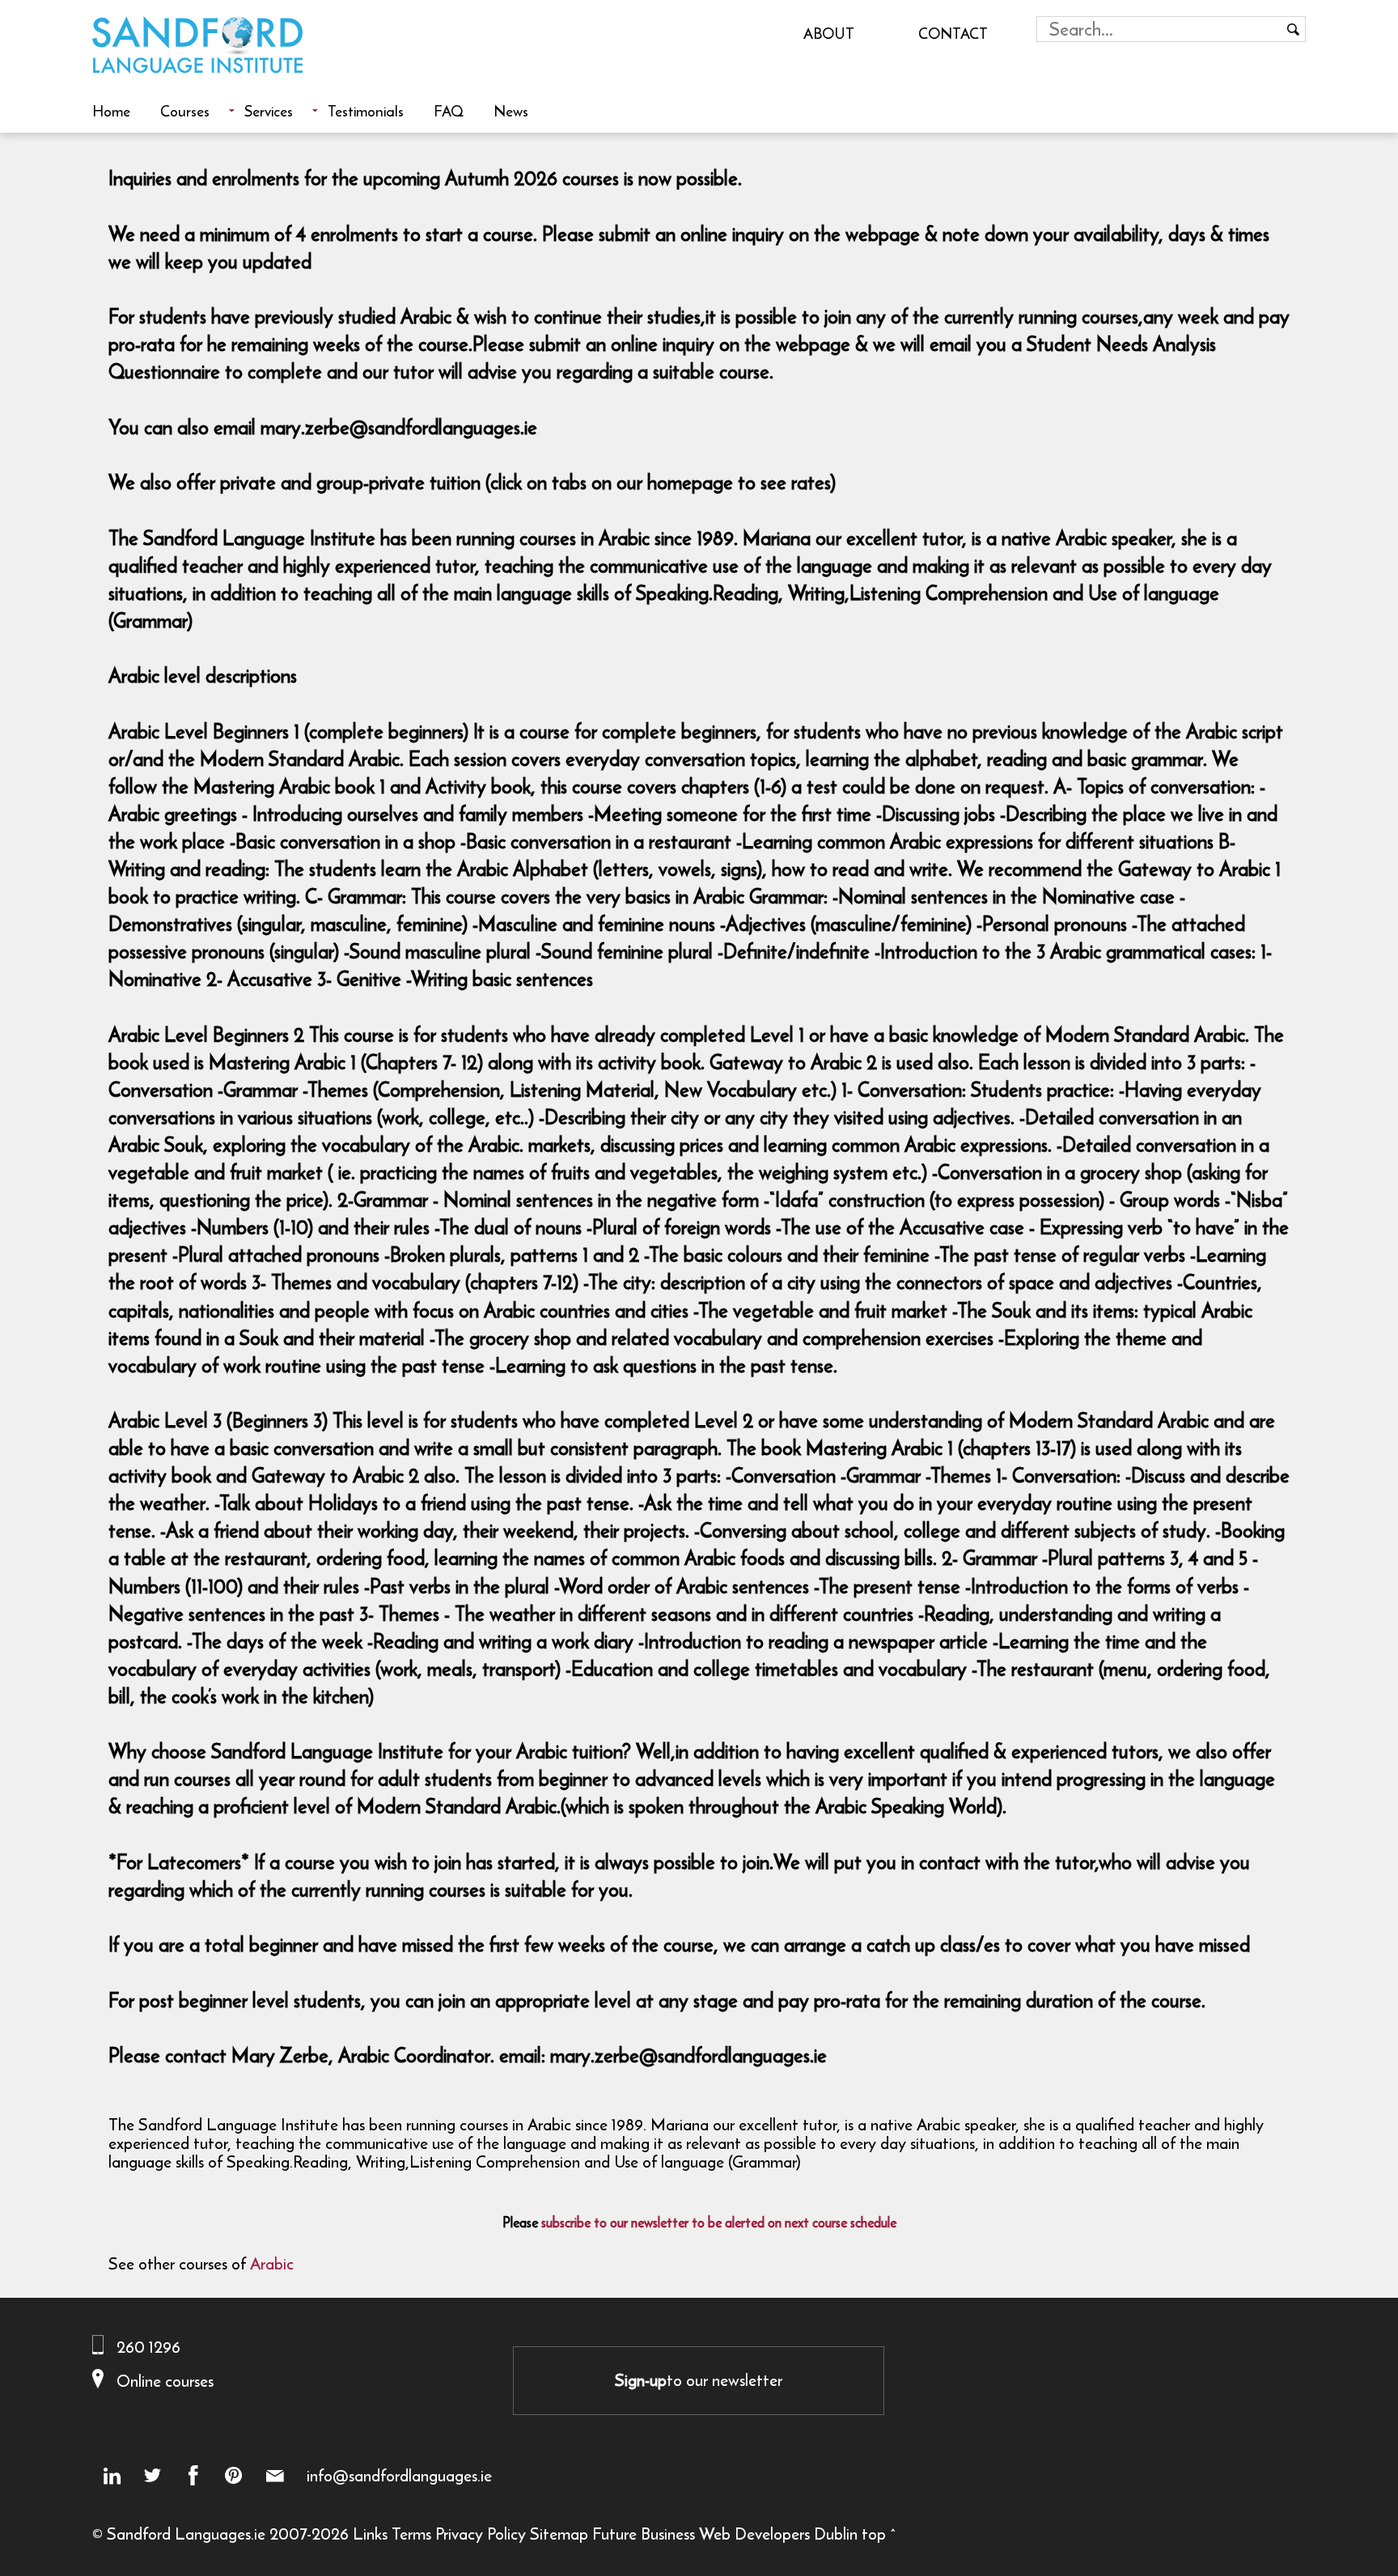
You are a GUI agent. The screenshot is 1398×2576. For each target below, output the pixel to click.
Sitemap (559, 2534)
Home (111, 111)
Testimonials (366, 111)
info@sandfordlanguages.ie (399, 2476)
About (829, 33)
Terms (411, 2534)
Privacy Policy (481, 2534)
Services (269, 111)
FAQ (449, 111)
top (874, 2534)
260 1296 (148, 2347)
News (511, 111)
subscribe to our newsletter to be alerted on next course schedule (719, 2223)
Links (370, 2534)
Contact (953, 33)
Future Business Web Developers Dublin (725, 2534)
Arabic (272, 2263)
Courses (185, 111)
